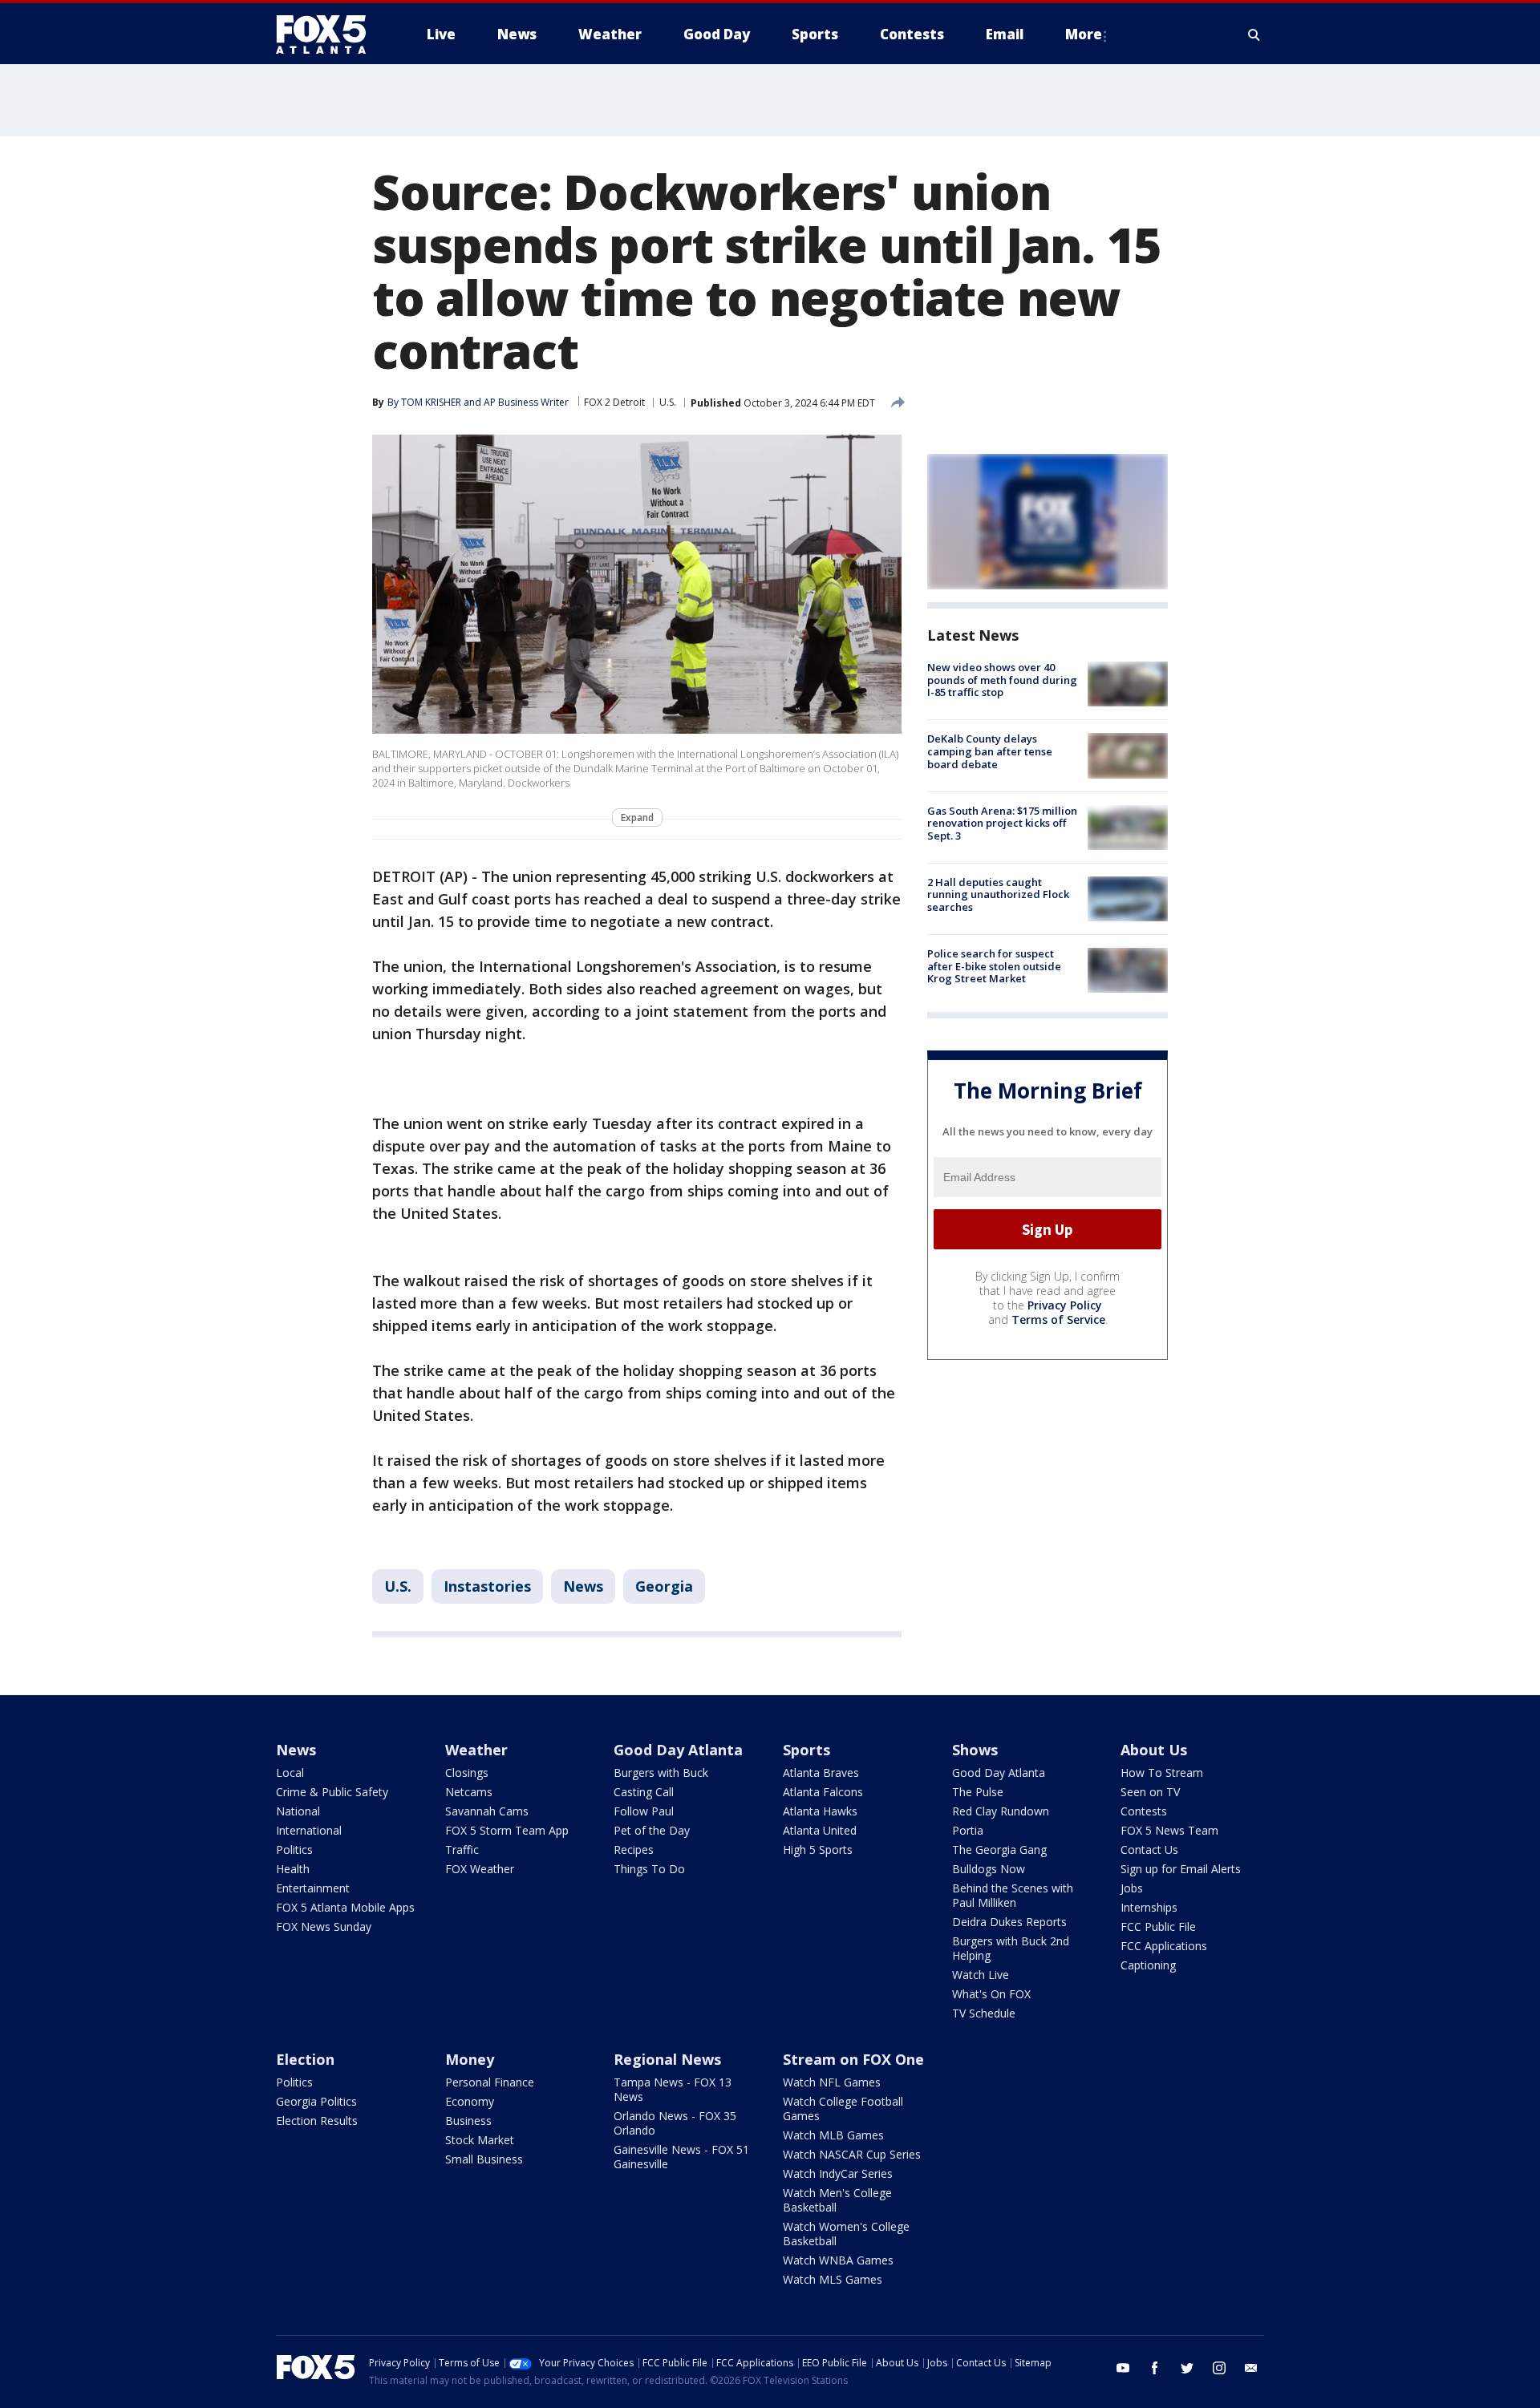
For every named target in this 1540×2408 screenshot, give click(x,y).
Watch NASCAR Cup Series (852, 2154)
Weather (476, 1750)
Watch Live (981, 1975)
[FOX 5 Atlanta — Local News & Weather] (329, 34)
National (298, 1811)
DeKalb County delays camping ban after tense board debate (990, 751)
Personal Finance (490, 2082)
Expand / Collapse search (1254, 34)
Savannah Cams (487, 1811)
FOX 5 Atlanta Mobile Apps (345, 1907)
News (583, 1586)
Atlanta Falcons (823, 1792)
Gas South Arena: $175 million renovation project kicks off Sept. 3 (1002, 823)
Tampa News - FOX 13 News (673, 2089)
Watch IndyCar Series (838, 2173)
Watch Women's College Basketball (846, 2234)
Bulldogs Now (989, 1869)
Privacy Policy (1065, 1305)
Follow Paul (644, 1811)
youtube (1123, 2368)
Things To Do (649, 1869)
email (1251, 2368)
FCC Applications (1164, 1946)
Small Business (484, 2159)
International (309, 1830)
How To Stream (1162, 1773)
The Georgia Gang (999, 1850)
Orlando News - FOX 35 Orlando (675, 2123)
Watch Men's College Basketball (837, 2200)
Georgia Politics (316, 2101)
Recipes (634, 1850)
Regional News (667, 2059)
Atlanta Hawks (820, 1811)
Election (305, 2059)
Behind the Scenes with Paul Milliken (1013, 1895)
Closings (467, 1773)
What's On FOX (991, 1994)
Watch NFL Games (832, 2082)
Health (293, 1869)
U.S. (668, 402)
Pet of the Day (652, 1830)
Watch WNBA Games (838, 2260)
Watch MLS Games (833, 2279)
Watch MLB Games (833, 2135)
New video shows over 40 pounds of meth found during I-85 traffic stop (1002, 680)
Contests (1144, 1811)
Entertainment (313, 1888)
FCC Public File (1158, 1926)
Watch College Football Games (843, 2109)
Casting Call (644, 1792)
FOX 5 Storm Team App (507, 1830)
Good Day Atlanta (678, 1750)
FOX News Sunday (324, 1926)
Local (290, 1773)
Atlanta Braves (821, 1773)
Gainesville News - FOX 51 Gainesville (681, 2157)
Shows (975, 1750)
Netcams (469, 1792)
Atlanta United (820, 1830)
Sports (806, 1750)
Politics (294, 1850)
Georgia (664, 1586)
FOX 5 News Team (1169, 1830)
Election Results (317, 2121)
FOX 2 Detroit (614, 402)
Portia (968, 1830)
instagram (1219, 2368)
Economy (470, 2101)
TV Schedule (984, 2013)
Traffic (462, 1850)
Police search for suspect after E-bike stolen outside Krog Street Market (994, 966)
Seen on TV (1150, 1792)
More (1084, 34)
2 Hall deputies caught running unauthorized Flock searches (998, 894)
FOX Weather (480, 1869)
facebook (1155, 2368)
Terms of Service (1058, 1319)
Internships (1149, 1907)
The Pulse (978, 1792)
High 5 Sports (818, 1850)
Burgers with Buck (661, 1773)
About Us (1154, 1750)
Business (468, 2121)
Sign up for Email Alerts (1181, 1869)
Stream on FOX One (853, 2059)
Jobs (1132, 1888)
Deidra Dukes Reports (1009, 1922)
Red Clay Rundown (1001, 1811)
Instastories (487, 1586)
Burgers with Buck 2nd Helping (1011, 1948)
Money (470, 2059)
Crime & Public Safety (332, 1792)
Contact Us (1149, 1850)
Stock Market (480, 2140)
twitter (1187, 2368)
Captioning (1148, 1965)
